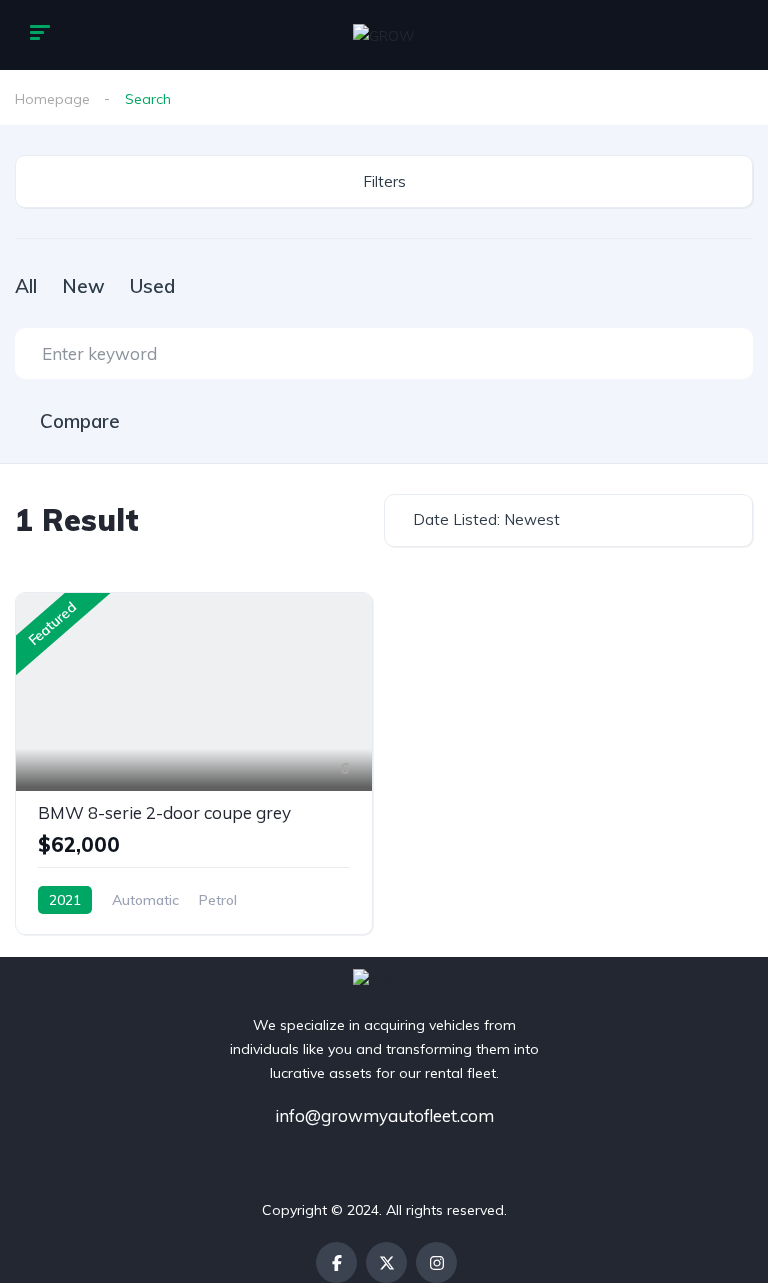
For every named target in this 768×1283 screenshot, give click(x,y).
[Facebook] (336, 1262)
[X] (386, 1262)
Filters (384, 181)
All (26, 286)
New (83, 286)
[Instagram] (436, 1262)
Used (152, 286)
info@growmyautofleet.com (384, 1115)
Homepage (52, 99)
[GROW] (384, 34)
